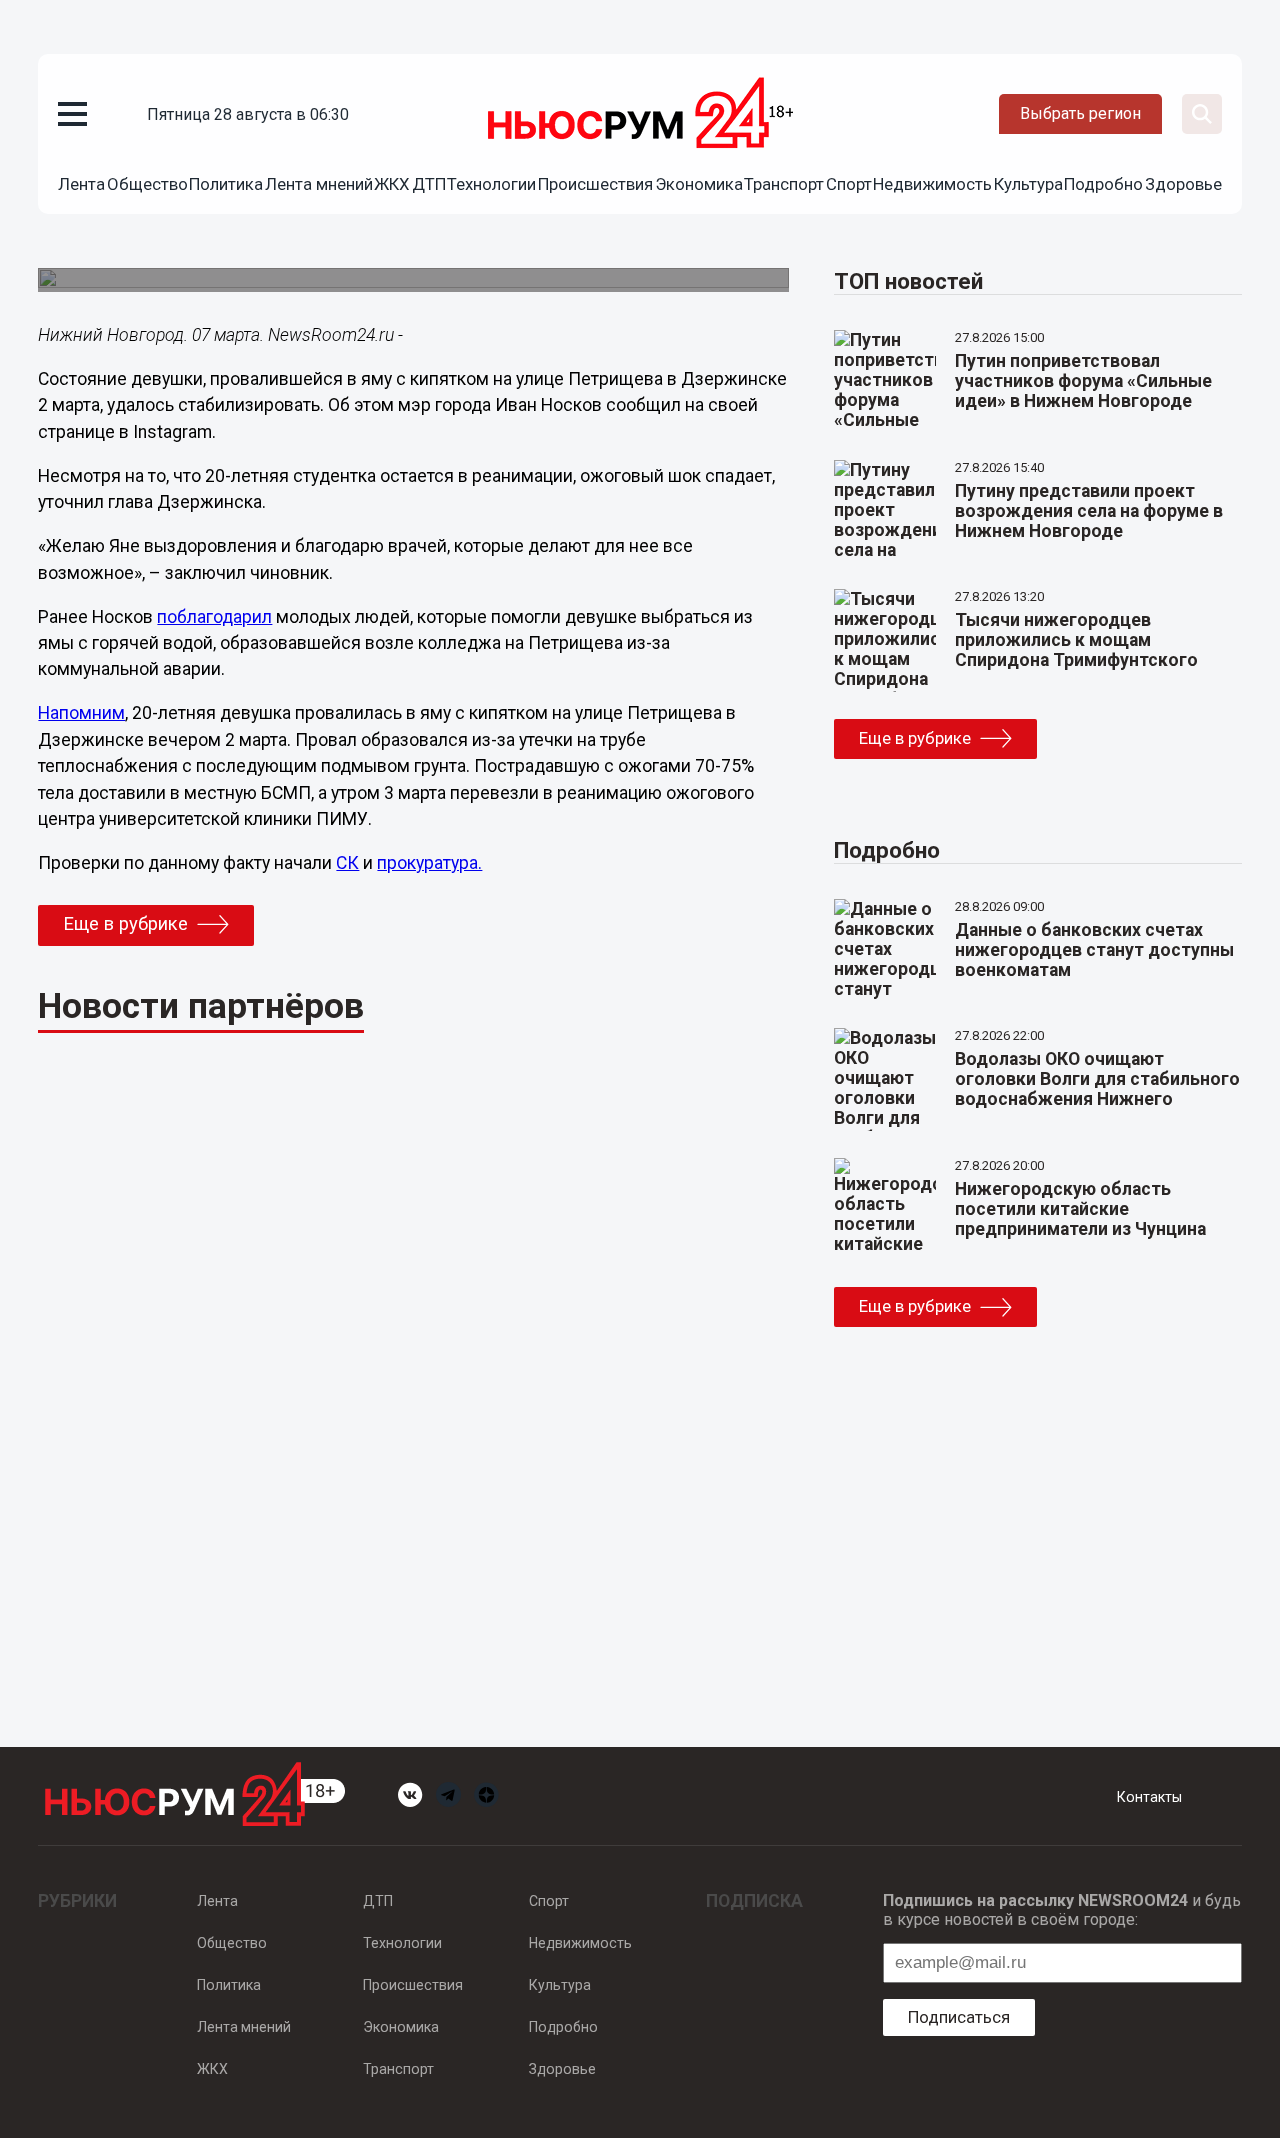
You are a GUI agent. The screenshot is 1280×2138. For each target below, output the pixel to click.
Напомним (81, 713)
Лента (81, 184)
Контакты (1149, 1797)
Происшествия (595, 184)
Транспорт (784, 184)
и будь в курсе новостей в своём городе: (1062, 1910)
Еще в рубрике (125, 924)
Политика (226, 184)
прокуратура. (429, 863)
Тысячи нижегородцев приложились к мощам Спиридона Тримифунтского (1076, 640)
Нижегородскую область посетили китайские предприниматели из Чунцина (1080, 1209)
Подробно (1103, 184)
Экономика (699, 184)
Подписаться (959, 2017)
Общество (147, 184)
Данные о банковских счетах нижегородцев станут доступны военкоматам (1094, 950)
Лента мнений (319, 184)
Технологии (491, 184)
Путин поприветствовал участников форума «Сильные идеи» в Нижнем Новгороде (1083, 381)
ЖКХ (392, 184)
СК (347, 863)
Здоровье (1183, 184)
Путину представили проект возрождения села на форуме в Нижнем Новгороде (1089, 511)
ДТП (429, 184)
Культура (1028, 184)
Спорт (849, 184)
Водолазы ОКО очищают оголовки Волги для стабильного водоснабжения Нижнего (1097, 1079)
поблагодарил (214, 617)
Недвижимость (932, 184)
